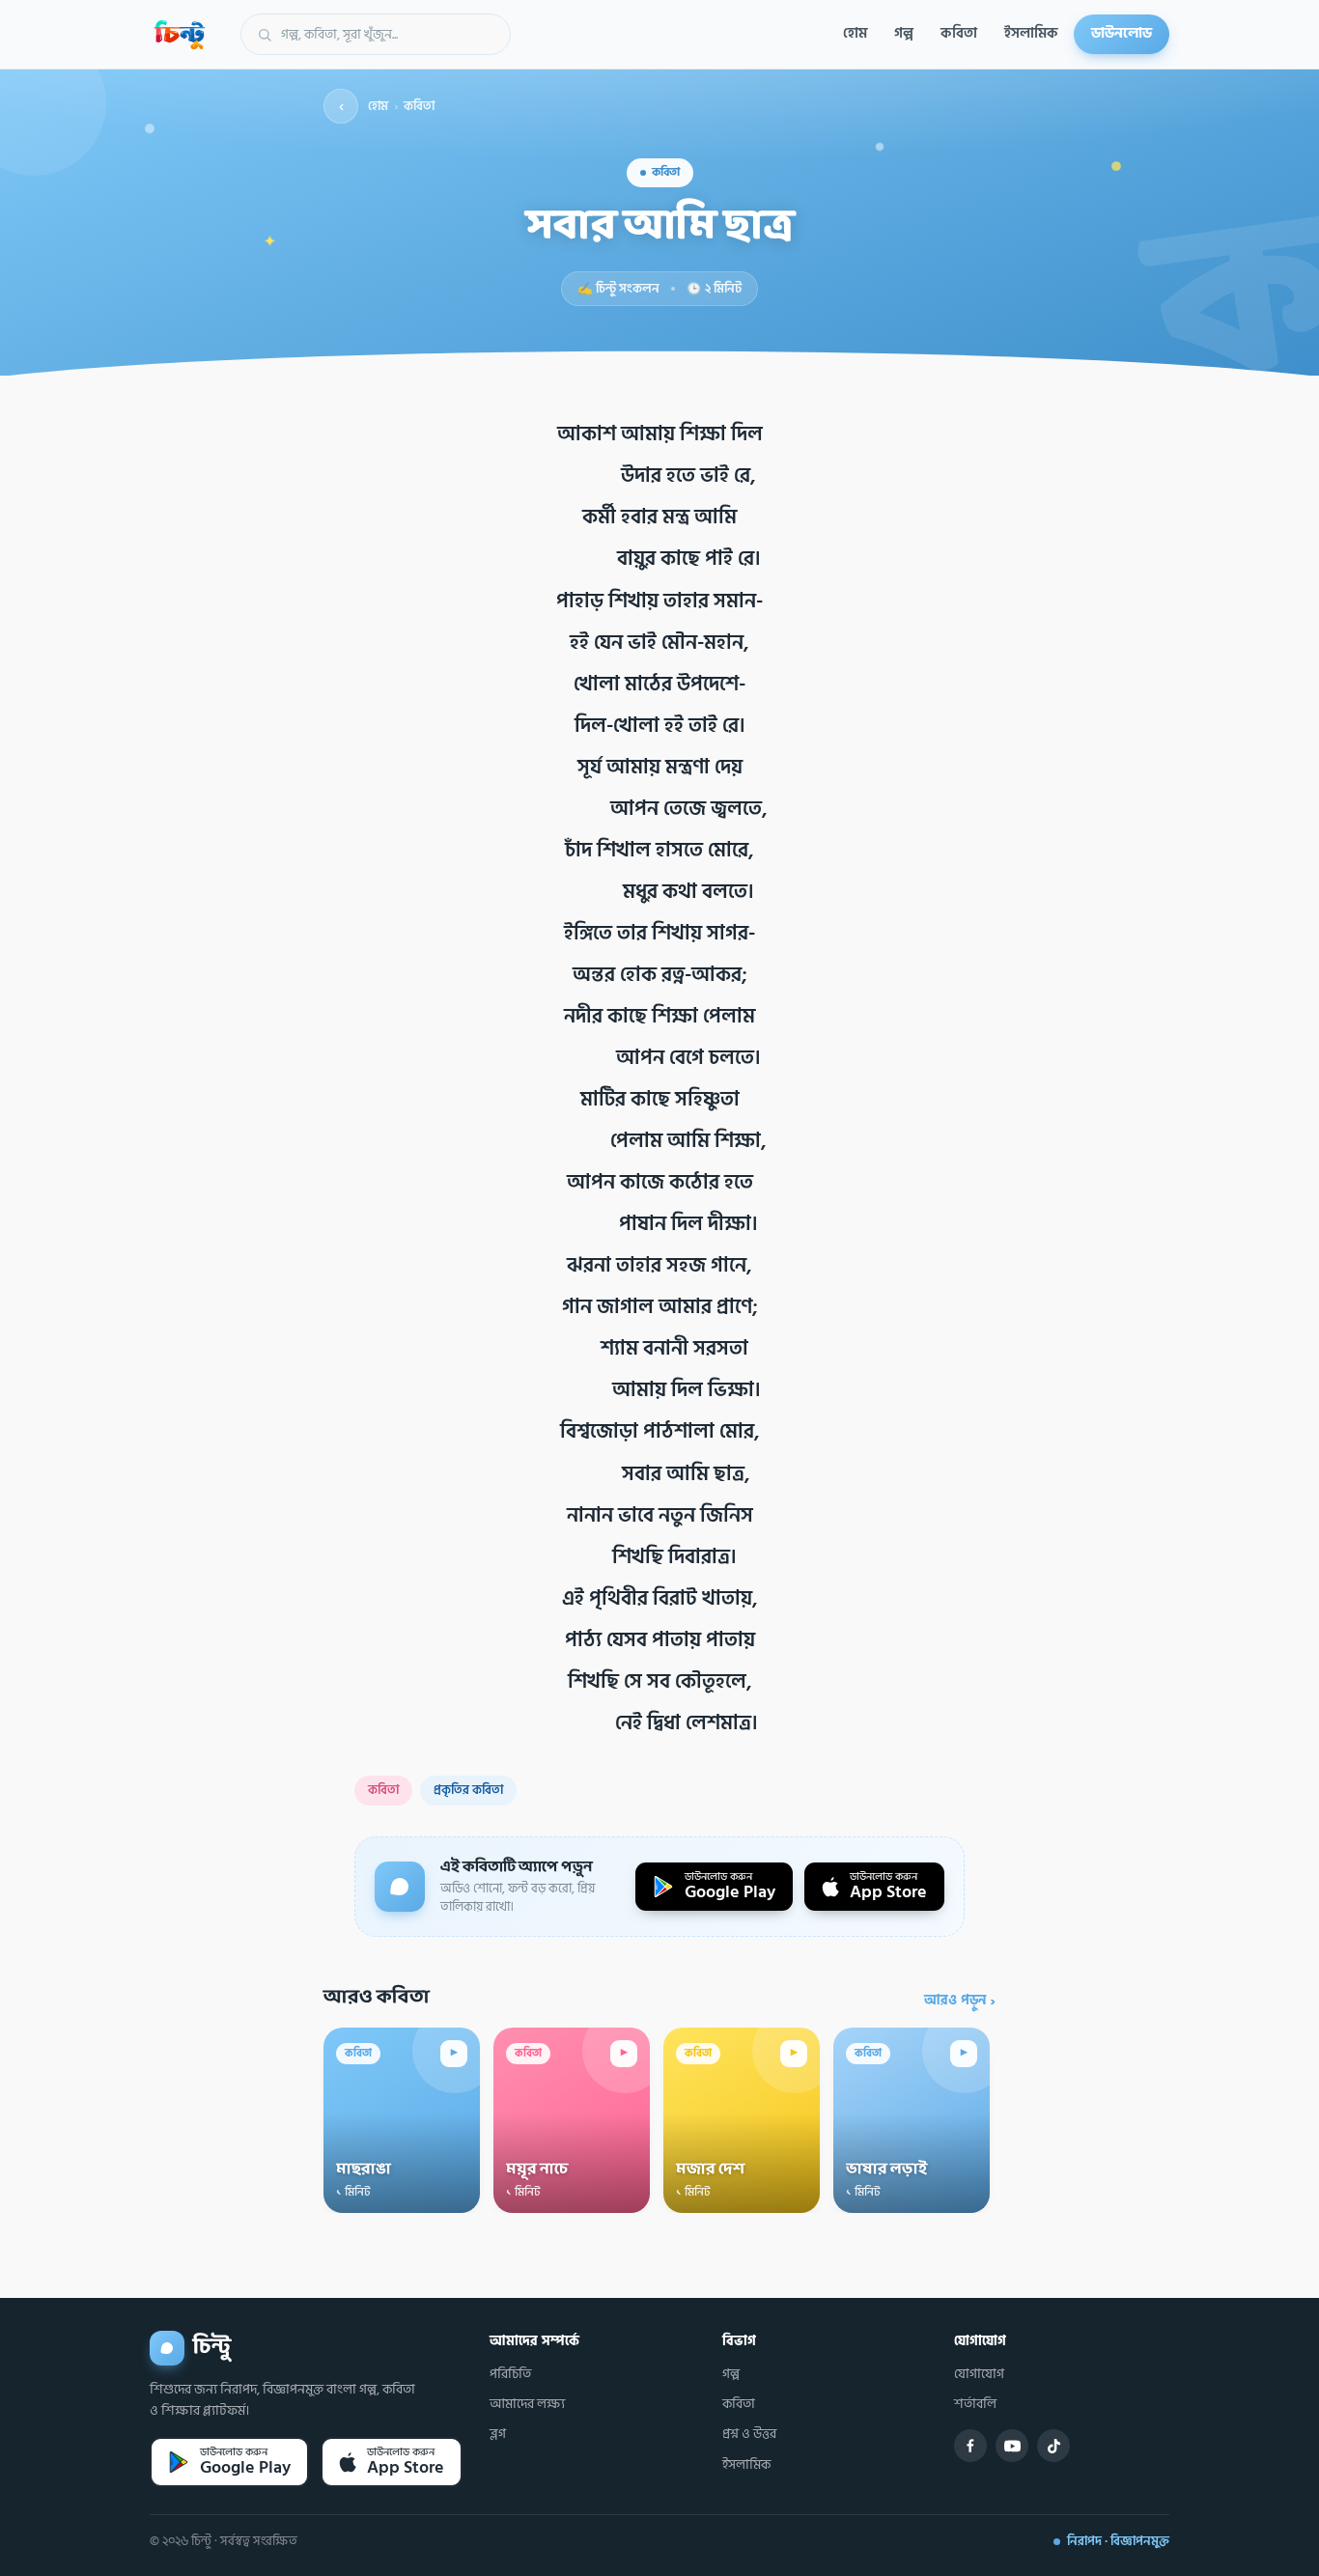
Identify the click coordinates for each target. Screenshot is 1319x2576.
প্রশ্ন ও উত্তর (749, 2434)
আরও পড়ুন (960, 2001)
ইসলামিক (1031, 33)
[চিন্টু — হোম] (180, 35)
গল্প (904, 33)
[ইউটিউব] (1012, 2446)
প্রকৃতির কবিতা (468, 1790)
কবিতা (959, 33)
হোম (855, 33)
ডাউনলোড (1122, 33)
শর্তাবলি (975, 2404)
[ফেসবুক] (970, 2446)
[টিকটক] (1053, 2446)
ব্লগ (498, 2434)
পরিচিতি (510, 2374)
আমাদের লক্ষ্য (527, 2404)
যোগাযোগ (979, 2374)
